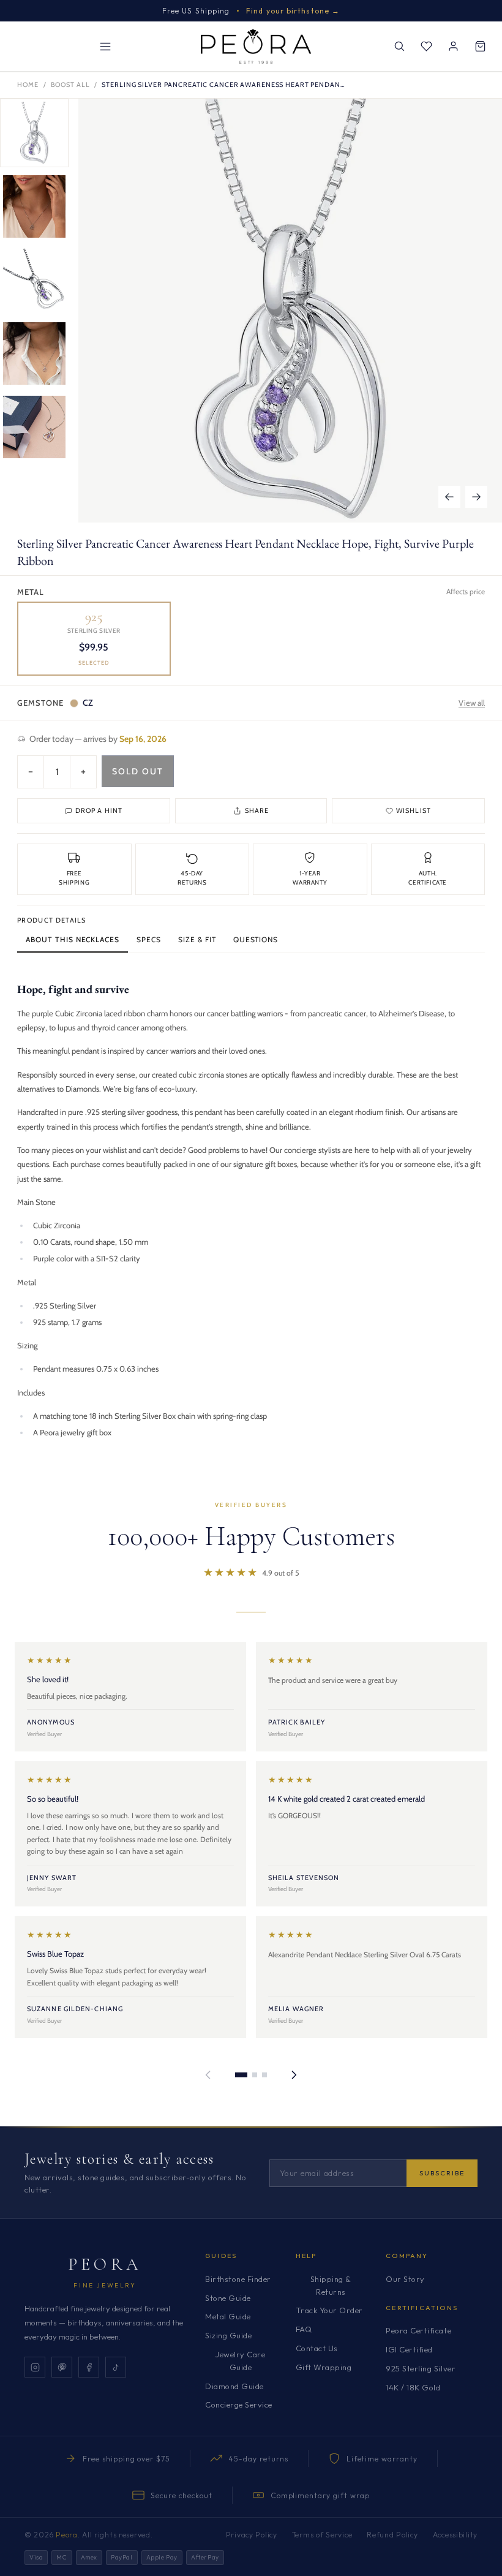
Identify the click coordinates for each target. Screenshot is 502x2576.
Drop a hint (99, 810)
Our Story (405, 2279)
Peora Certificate (418, 2330)
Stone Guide (228, 2298)
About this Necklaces (73, 939)
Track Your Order (329, 2310)
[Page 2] (255, 2075)
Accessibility (455, 2535)
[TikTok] (116, 2367)
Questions (256, 939)
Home (28, 85)
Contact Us (317, 2348)
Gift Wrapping (324, 2367)
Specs (149, 939)
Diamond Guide (234, 2386)
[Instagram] (35, 2367)
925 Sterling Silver (421, 2368)
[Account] (453, 47)
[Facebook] (89, 2367)
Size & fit (197, 939)
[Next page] (294, 2075)
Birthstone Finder (238, 2279)
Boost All (70, 85)
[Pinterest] (62, 2367)
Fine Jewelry (105, 2285)
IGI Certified (409, 2349)
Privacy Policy (252, 2535)
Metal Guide (228, 2316)
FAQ (304, 2329)
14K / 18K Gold (413, 2387)
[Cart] (480, 47)
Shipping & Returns (331, 2285)
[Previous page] (208, 2075)
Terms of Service (322, 2535)
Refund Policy (392, 2535)
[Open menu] (105, 47)
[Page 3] (264, 2075)
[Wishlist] (426, 47)
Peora (105, 2264)
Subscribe (442, 2173)
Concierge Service (239, 2404)
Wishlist (414, 810)
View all (472, 703)
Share (257, 810)
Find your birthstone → (293, 11)
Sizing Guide (228, 2335)
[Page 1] (241, 2075)
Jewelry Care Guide (240, 2361)
